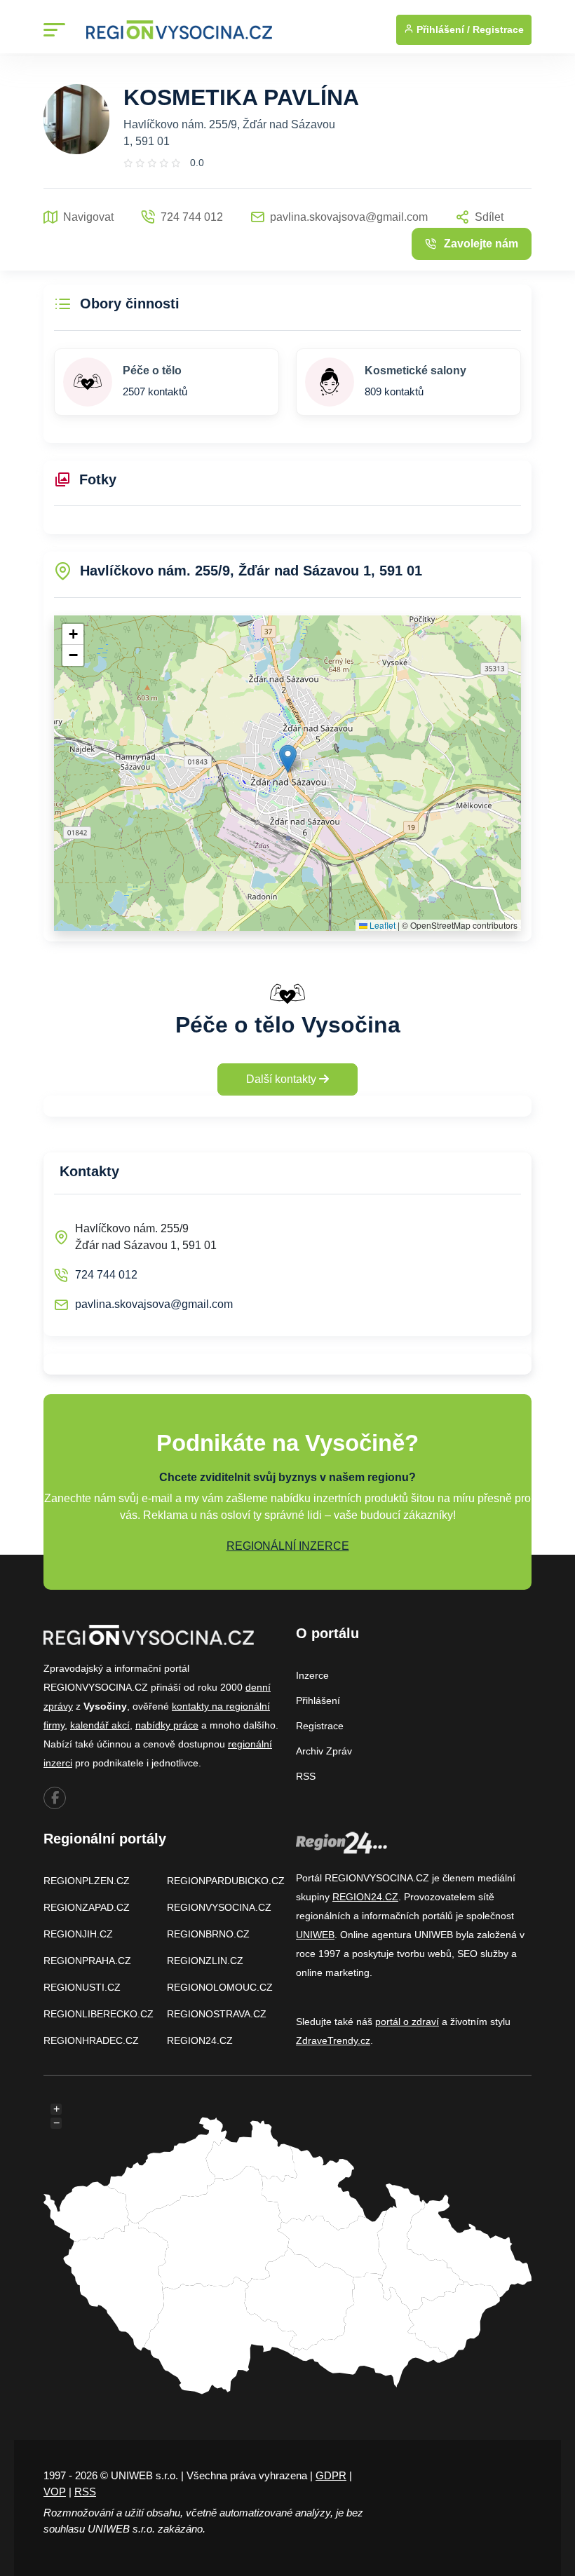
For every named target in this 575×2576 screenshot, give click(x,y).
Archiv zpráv (324, 1751)
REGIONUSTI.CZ (82, 1987)
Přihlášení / (442, 29)
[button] (288, 759)
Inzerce (312, 1675)
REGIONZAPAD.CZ (87, 1907)
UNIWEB (315, 1935)
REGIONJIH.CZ (78, 1934)
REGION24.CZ (200, 2040)
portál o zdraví (407, 2022)
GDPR (331, 2475)
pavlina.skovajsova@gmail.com (154, 1304)
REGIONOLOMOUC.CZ (220, 1987)
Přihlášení (318, 1701)
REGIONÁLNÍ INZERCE (288, 1546)
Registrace (498, 29)
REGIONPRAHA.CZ (87, 1961)
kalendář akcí (100, 1725)
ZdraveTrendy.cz (333, 2040)
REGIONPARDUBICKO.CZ (226, 1881)
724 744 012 (106, 1275)
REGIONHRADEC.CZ (91, 2040)
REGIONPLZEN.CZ (87, 1881)
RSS (306, 1776)
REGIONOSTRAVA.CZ (217, 2014)
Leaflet (381, 925)
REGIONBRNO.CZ (208, 1934)
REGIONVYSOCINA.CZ (219, 1907)
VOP (55, 2492)
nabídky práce (167, 1725)
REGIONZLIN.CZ (205, 1961)
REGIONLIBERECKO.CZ (99, 2014)
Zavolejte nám (481, 244)
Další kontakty (283, 1079)
